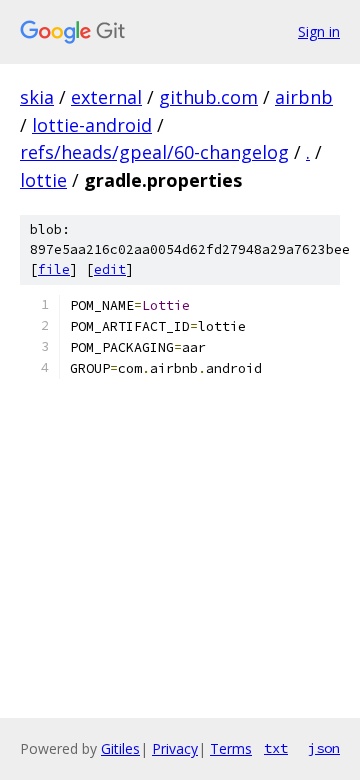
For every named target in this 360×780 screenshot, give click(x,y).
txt (276, 748)
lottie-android (92, 125)
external (106, 97)
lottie (43, 180)
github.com (208, 97)
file (54, 269)
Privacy (175, 748)
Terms (231, 748)
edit (110, 269)
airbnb (304, 97)
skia (37, 97)
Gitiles (120, 748)
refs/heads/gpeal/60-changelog (154, 152)
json (324, 748)
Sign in (319, 31)
